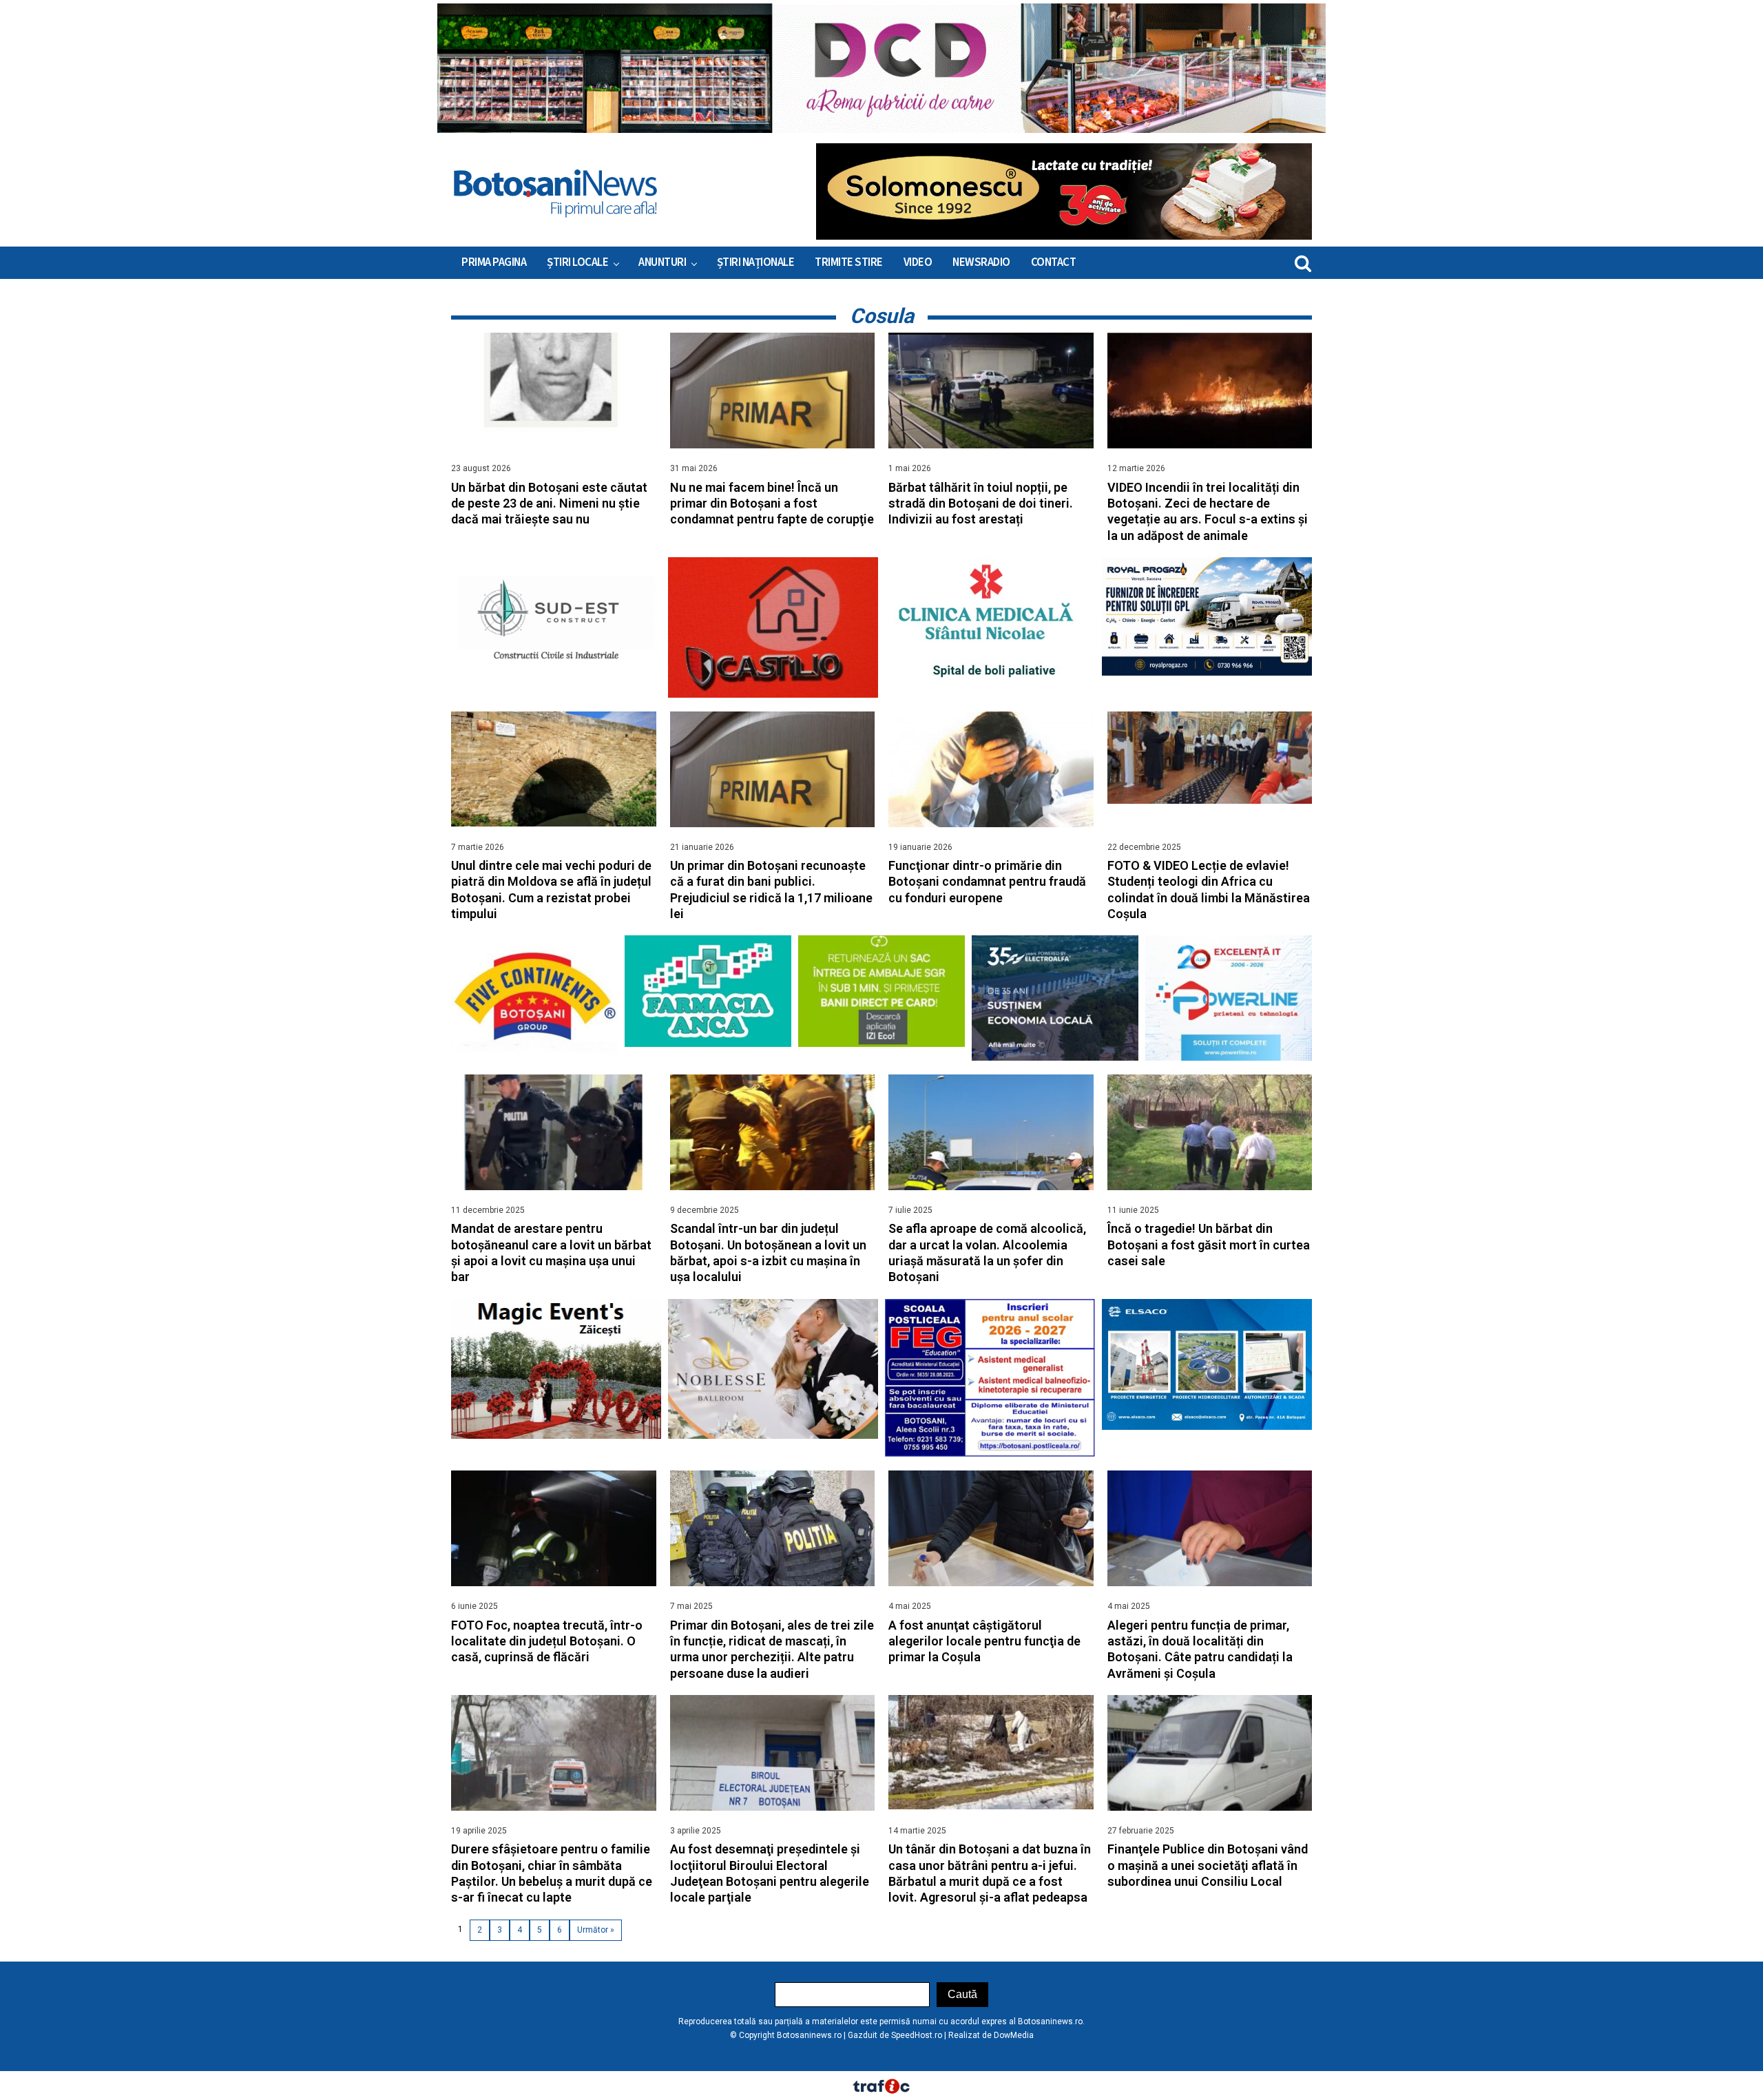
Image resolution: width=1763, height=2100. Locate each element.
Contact (1054, 262)
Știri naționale (756, 262)
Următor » (596, 1930)
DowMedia (1014, 2035)
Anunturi (662, 262)
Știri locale (577, 262)
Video (918, 262)
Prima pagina (494, 262)
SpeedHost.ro (917, 2035)
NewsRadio (981, 262)
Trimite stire (849, 262)
